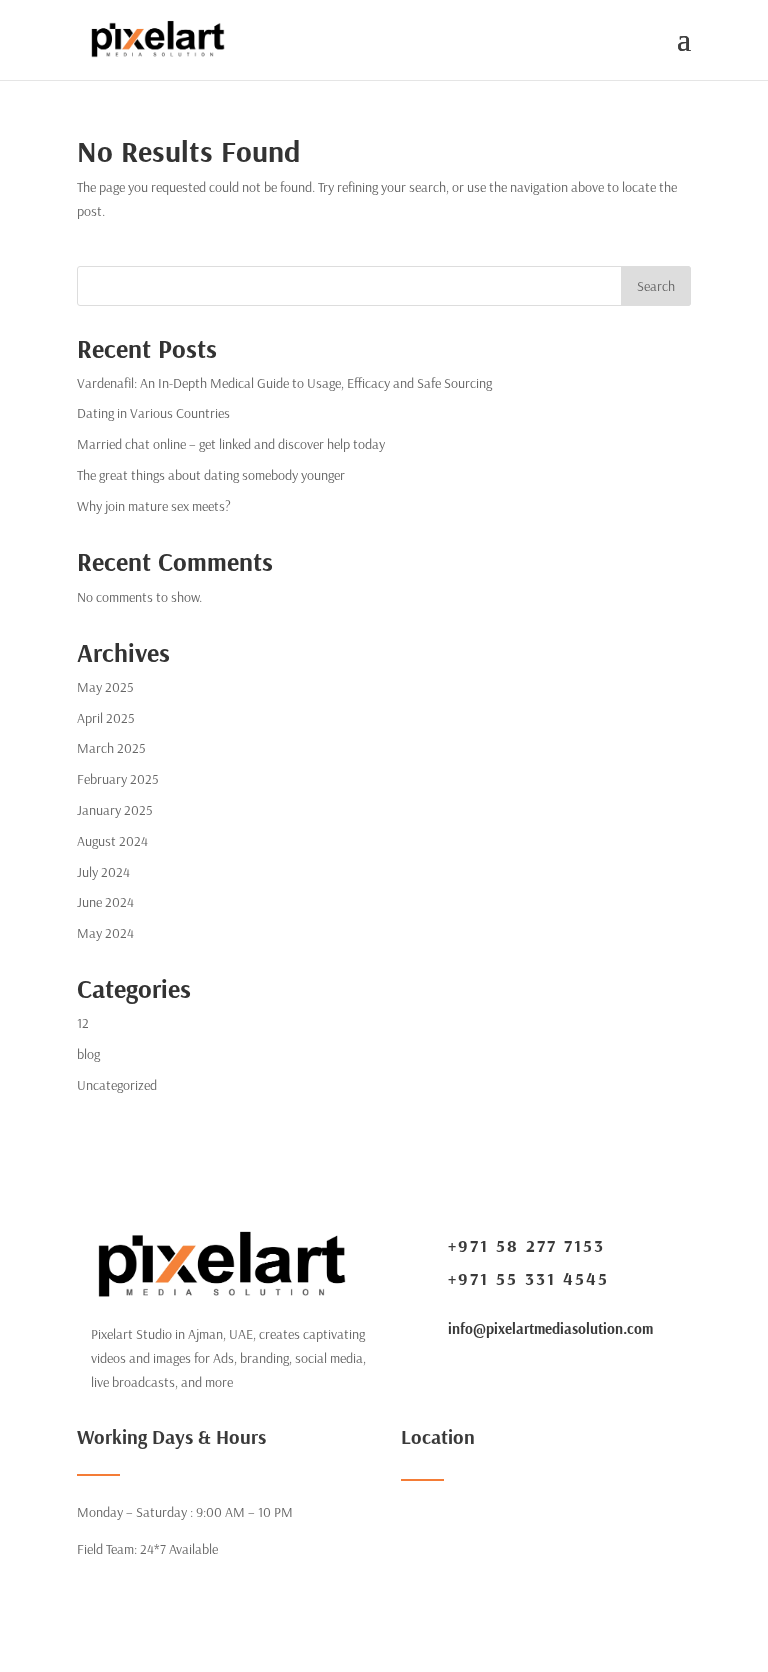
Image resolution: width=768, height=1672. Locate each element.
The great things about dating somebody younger (211, 475)
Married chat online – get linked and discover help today (231, 444)
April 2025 (106, 718)
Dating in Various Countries (153, 413)
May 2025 (105, 687)
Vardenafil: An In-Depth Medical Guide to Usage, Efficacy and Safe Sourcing (284, 383)
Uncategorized (117, 1085)
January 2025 (115, 810)
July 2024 (103, 872)
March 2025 (111, 748)
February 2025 (118, 779)
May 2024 (105, 933)
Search (656, 286)
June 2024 (105, 902)
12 (83, 1023)
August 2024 (112, 841)
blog (88, 1054)
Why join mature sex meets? (154, 506)
